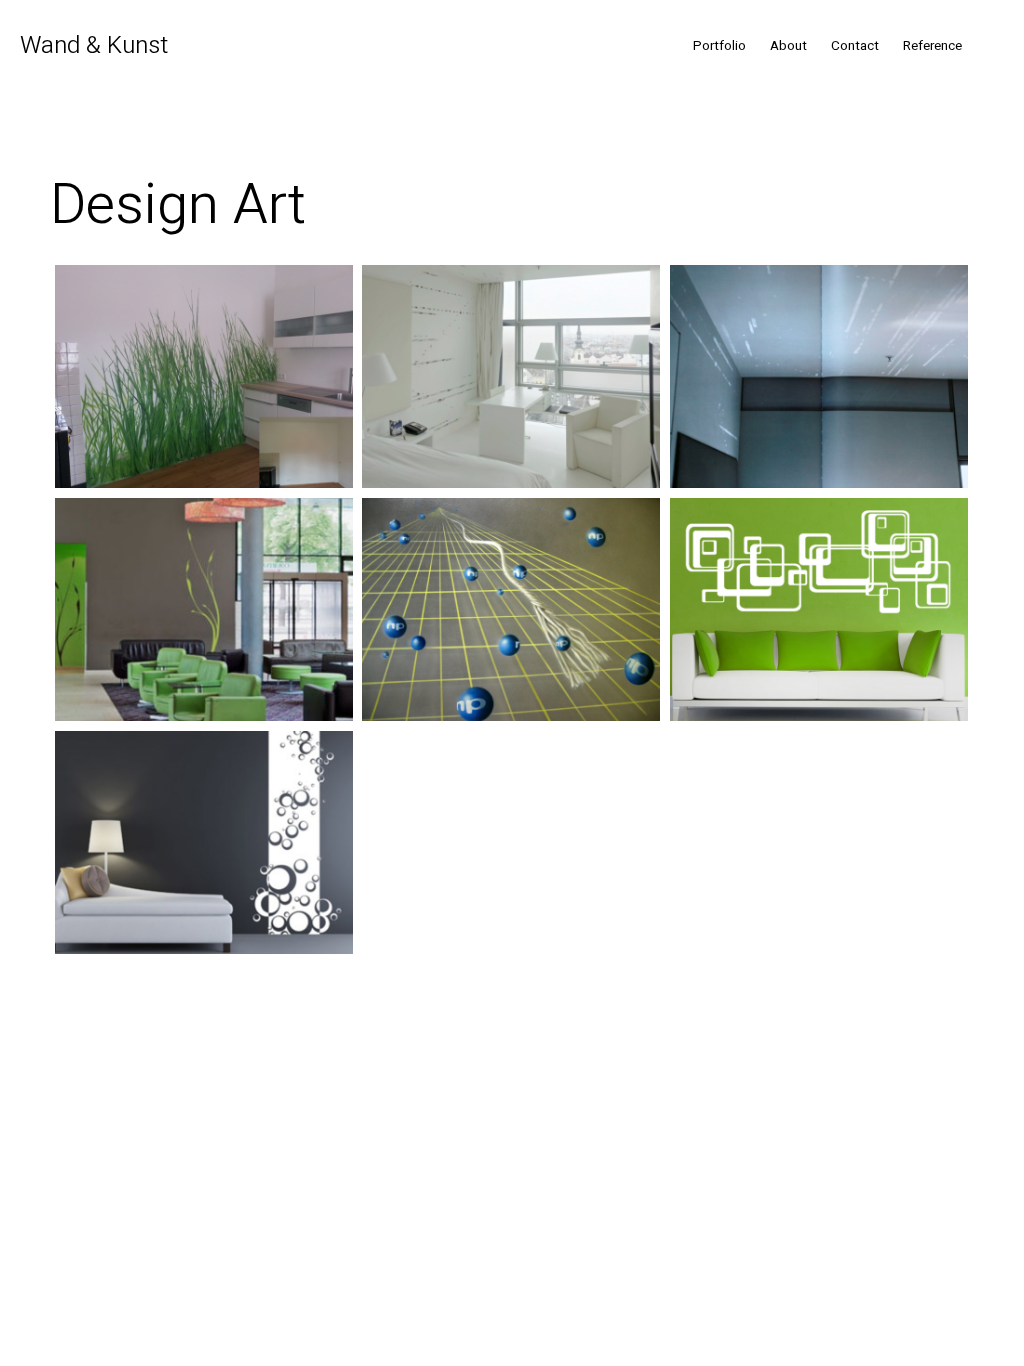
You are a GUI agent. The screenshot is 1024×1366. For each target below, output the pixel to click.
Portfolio (719, 46)
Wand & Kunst (94, 45)
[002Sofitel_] (819, 376)
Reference (932, 46)
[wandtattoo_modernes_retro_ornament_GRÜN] (819, 609)
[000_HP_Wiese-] (204, 376)
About (788, 46)
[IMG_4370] (511, 609)
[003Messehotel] (204, 609)
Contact (855, 46)
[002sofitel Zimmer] (511, 376)
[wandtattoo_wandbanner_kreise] (204, 842)
